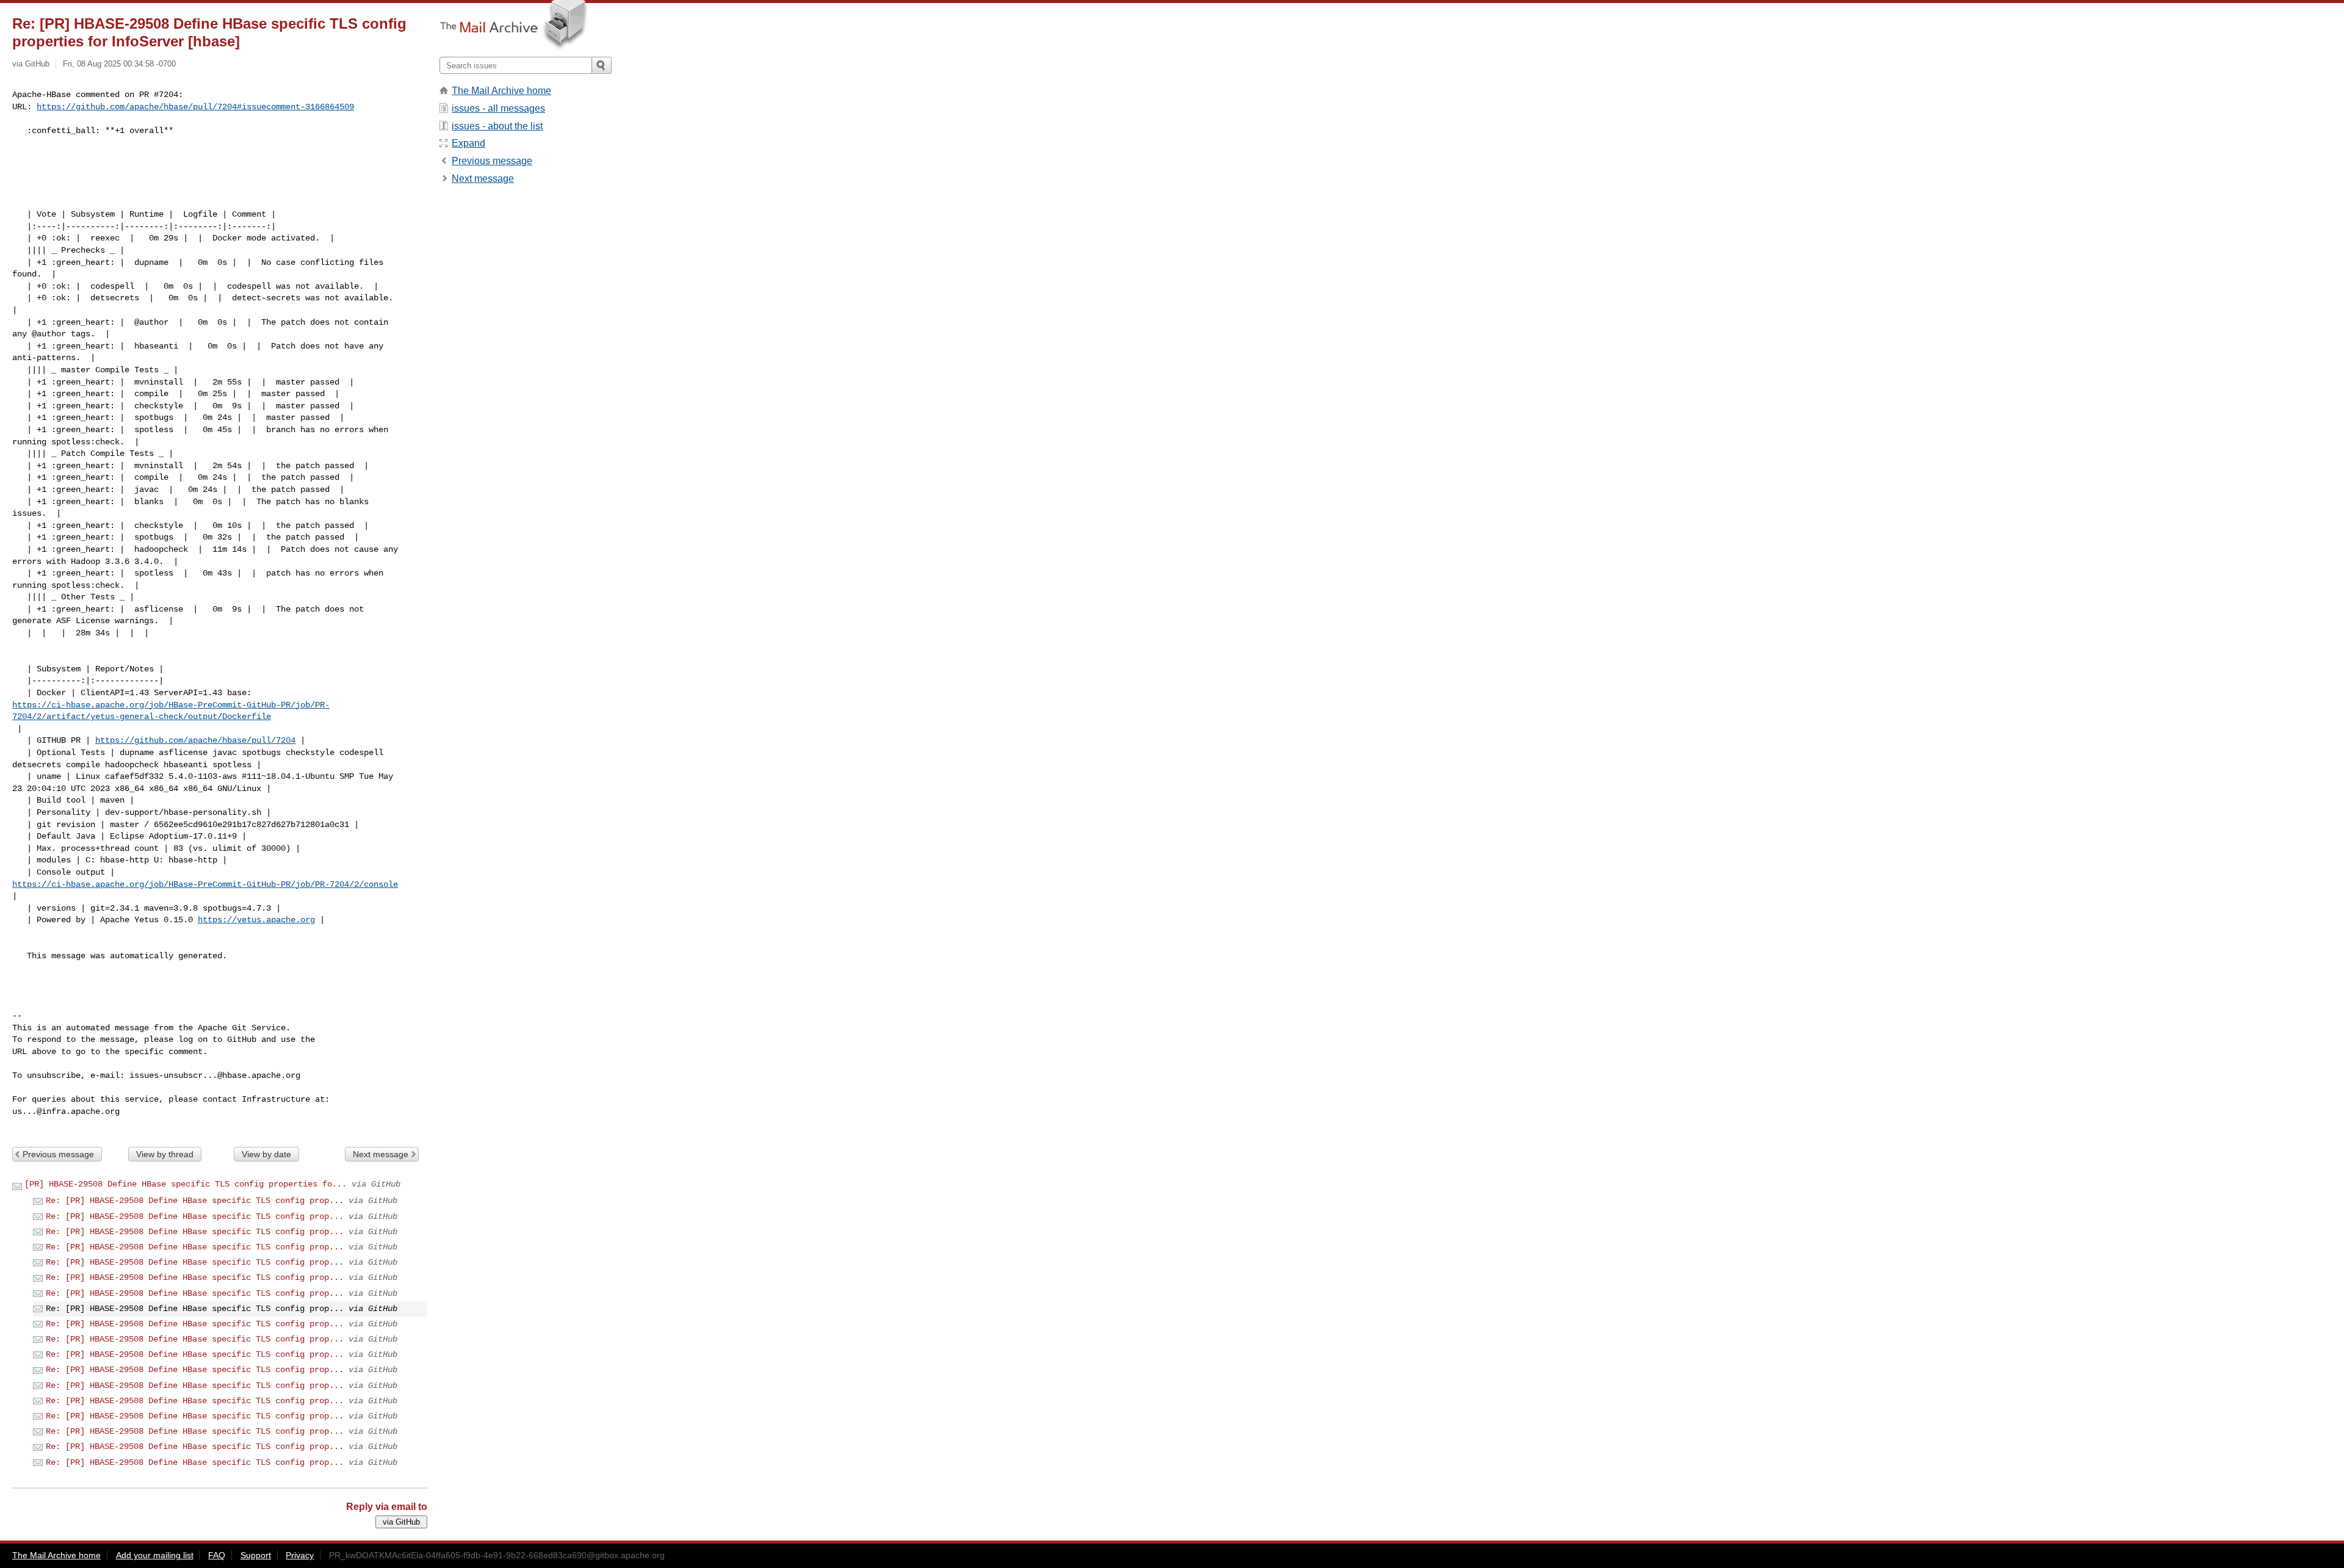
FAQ (217, 1555)
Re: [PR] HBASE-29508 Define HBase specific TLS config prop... (195, 1201)
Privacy (300, 1555)
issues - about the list (497, 126)
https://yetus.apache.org (256, 920)
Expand (468, 143)
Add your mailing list (155, 1555)
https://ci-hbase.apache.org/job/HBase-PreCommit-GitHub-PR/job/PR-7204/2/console (205, 884)
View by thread (165, 1154)
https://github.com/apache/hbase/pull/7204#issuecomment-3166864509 (195, 107)
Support (256, 1555)
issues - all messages (498, 108)
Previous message (58, 1154)
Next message (381, 1154)
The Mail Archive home (501, 91)
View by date (266, 1154)
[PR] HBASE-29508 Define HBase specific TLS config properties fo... (186, 1184)
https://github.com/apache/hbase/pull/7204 (195, 740)
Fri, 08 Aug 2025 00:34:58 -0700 (119, 64)
